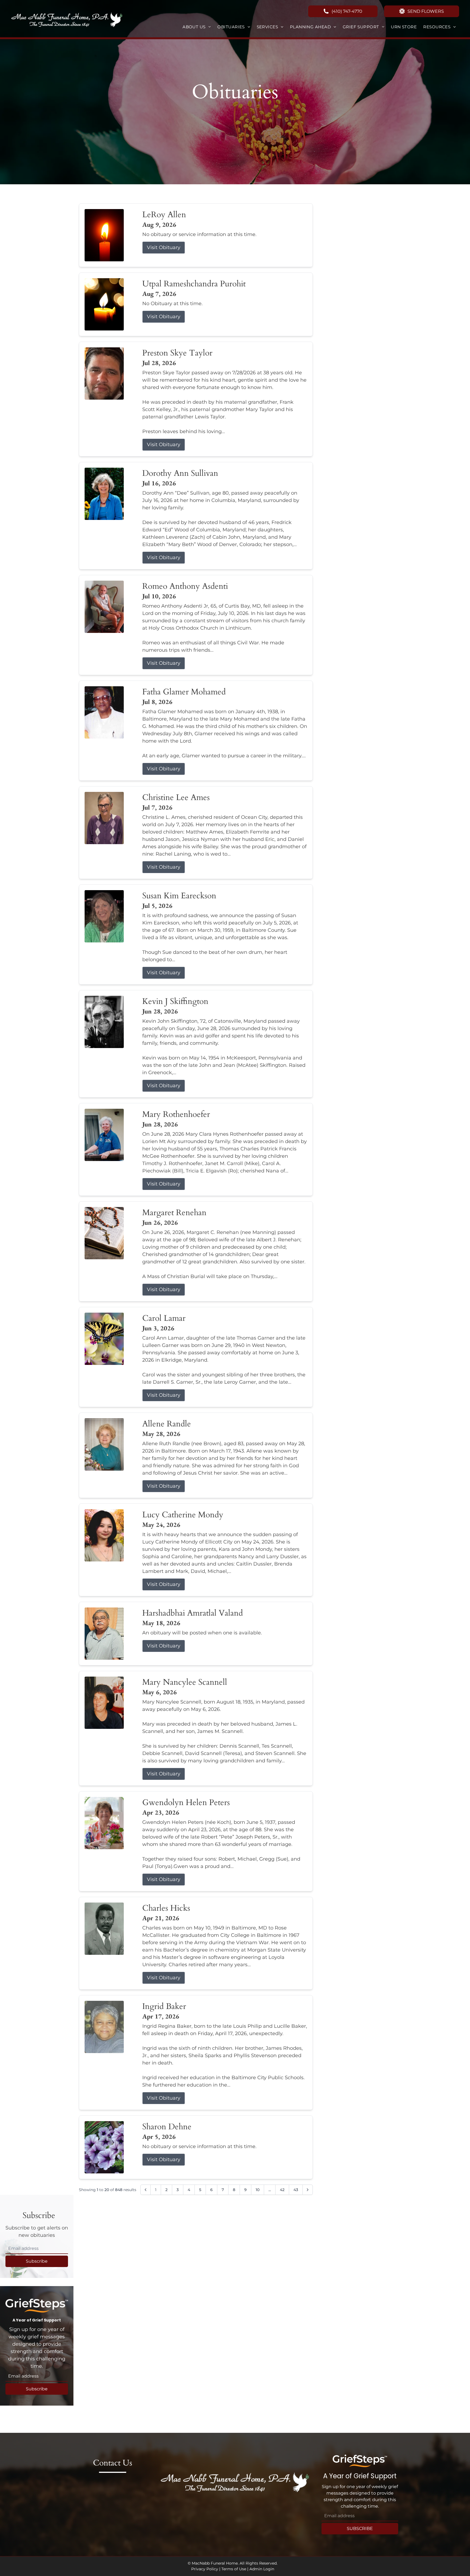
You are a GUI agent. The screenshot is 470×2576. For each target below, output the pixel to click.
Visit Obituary (164, 247)
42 (282, 2190)
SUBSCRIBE (360, 2528)
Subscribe (37, 2261)
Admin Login (262, 2569)
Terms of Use (234, 2569)
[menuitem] (197, 27)
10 (258, 2190)
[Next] (308, 2190)
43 (296, 2190)
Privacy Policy (205, 2569)
